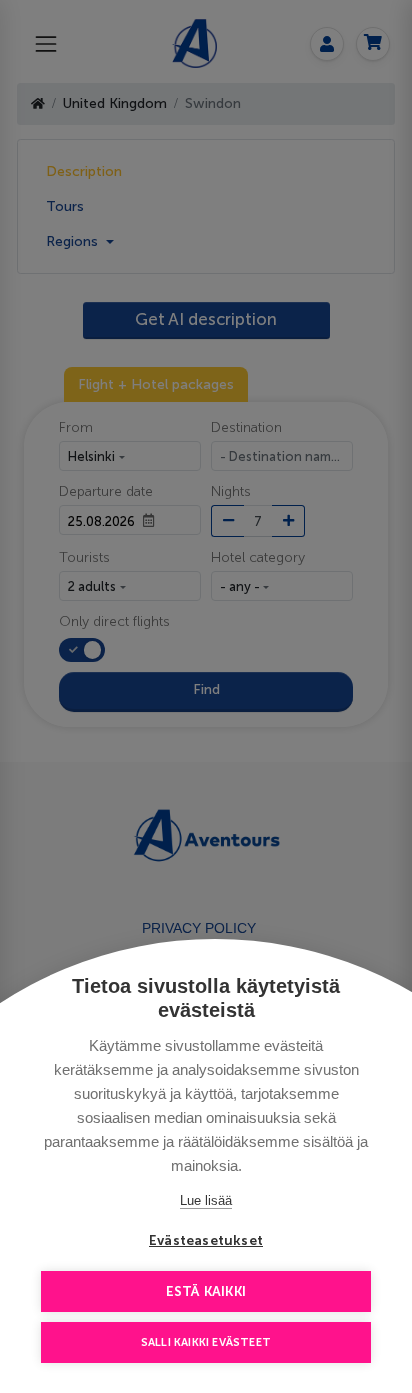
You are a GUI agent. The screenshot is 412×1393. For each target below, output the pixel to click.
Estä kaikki (206, 1291)
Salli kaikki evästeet (206, 1342)
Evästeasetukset (206, 1240)
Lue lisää (206, 1200)
